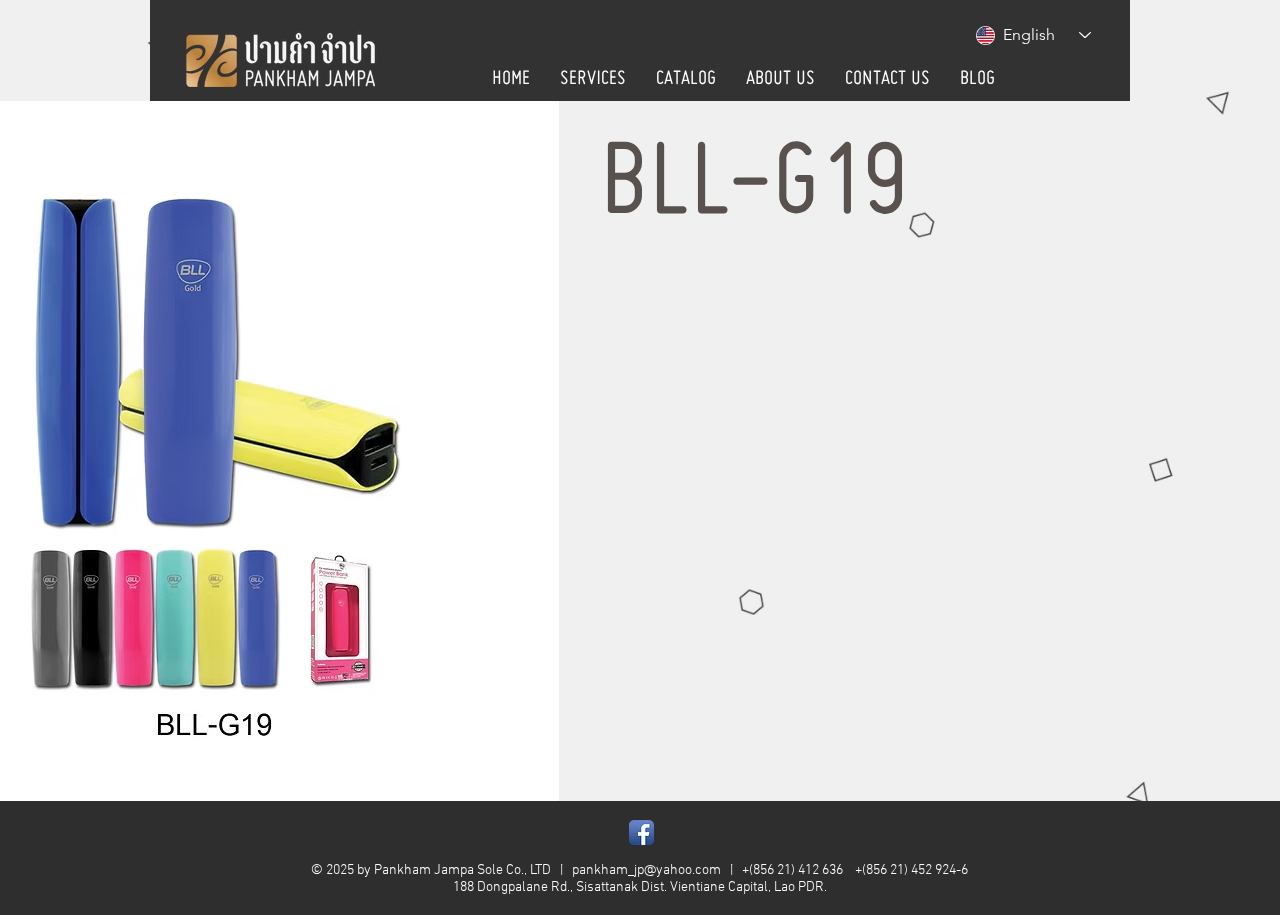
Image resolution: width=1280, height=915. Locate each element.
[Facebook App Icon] (641, 832)
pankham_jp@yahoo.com (646, 870)
